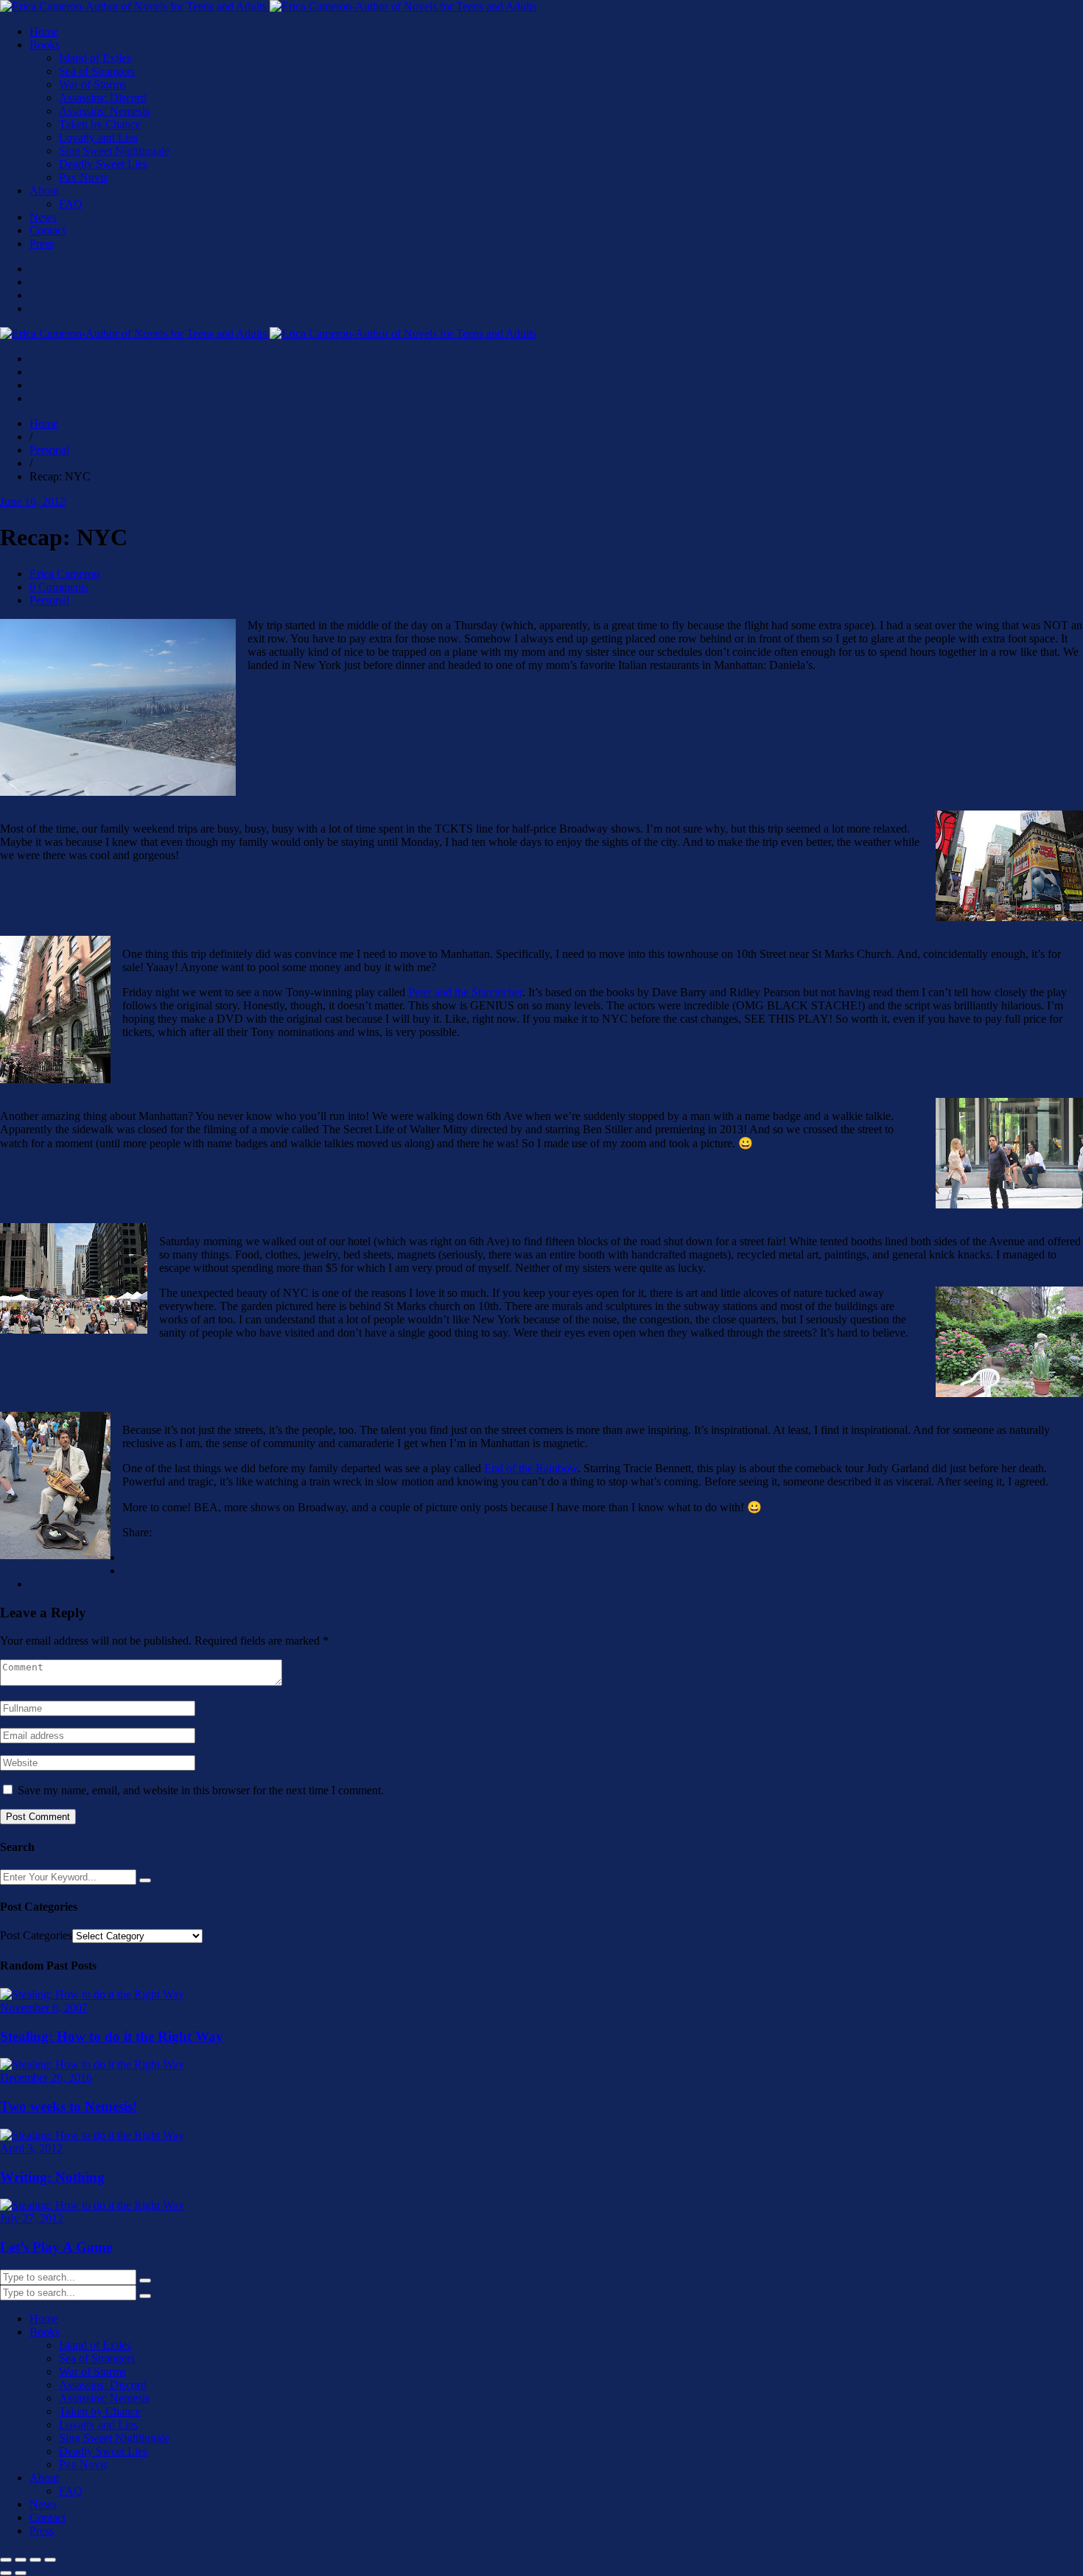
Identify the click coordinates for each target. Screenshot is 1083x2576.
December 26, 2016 (46, 2078)
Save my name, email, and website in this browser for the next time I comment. (201, 1790)
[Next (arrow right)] (21, 2573)
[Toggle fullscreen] (21, 2560)
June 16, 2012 (33, 501)
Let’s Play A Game (56, 2247)
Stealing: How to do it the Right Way (112, 2036)
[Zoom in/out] (6, 2560)
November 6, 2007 (44, 2008)
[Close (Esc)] (50, 2560)
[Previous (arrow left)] (6, 2573)
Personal (49, 600)
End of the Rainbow (531, 1468)
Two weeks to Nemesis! (69, 2106)
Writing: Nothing (52, 2177)
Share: (137, 1532)
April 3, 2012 (31, 2148)
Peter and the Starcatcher (465, 992)
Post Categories (36, 1935)
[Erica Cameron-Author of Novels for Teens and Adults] (268, 6)
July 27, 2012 (32, 2218)
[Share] (35, 2560)
